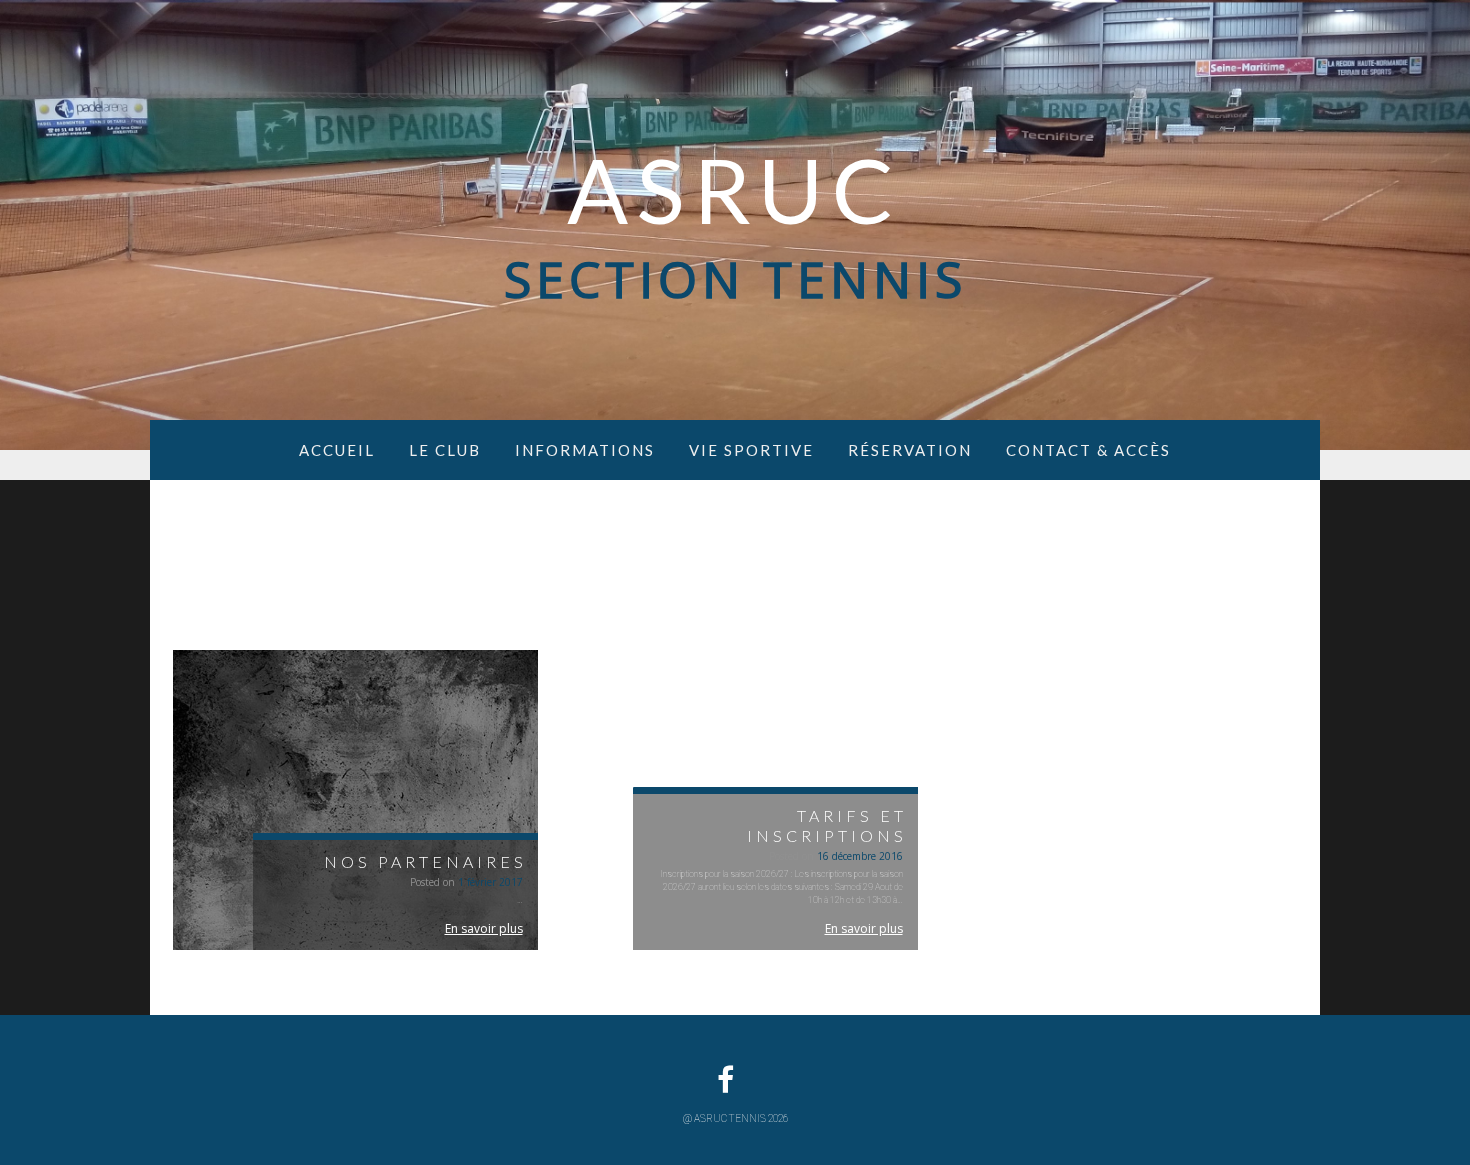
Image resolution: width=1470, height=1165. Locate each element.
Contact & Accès (1088, 450)
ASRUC (735, 189)
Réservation (910, 450)
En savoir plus (484, 928)
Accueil (337, 450)
